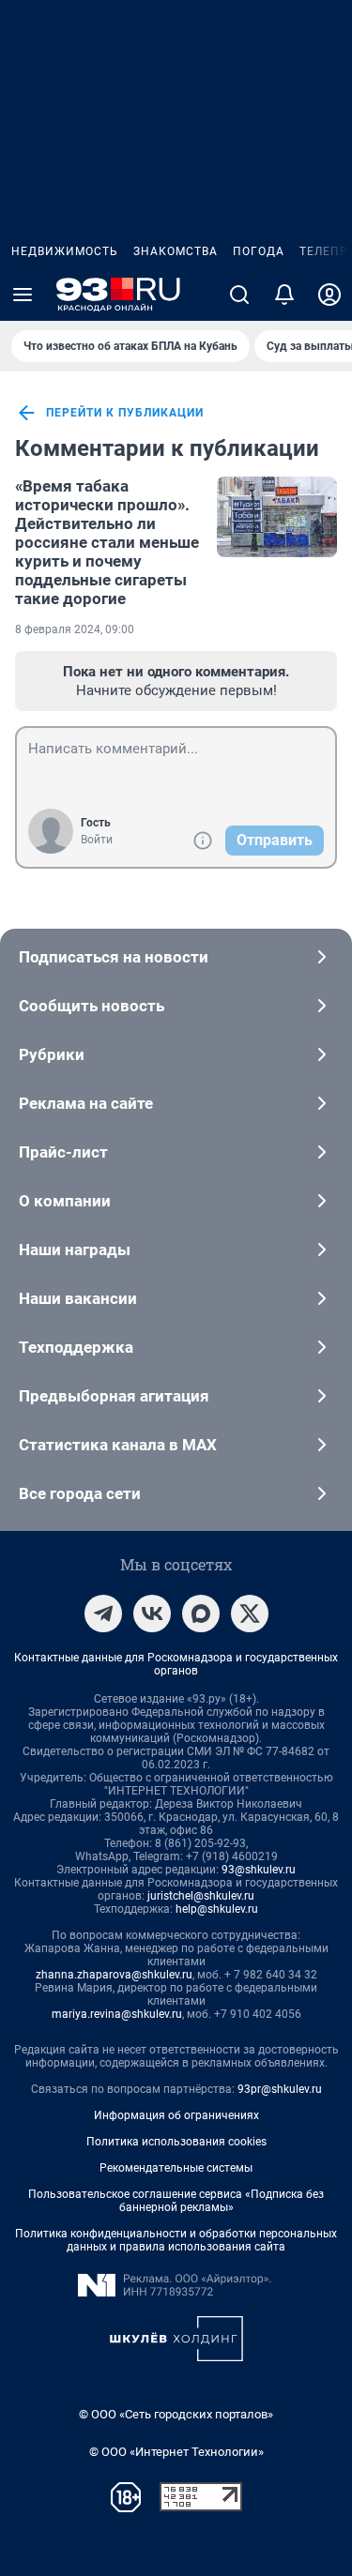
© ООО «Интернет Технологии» (176, 2452)
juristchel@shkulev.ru (201, 1896)
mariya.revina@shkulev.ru (117, 2014)
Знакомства (176, 251)
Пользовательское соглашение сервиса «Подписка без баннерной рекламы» (176, 2201)
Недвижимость (65, 251)
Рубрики (52, 1054)
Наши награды (75, 1250)
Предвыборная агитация (114, 1396)
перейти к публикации (125, 413)
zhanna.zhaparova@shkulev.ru (114, 1975)
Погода (259, 251)
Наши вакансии (78, 1298)
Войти (97, 840)
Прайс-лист (63, 1152)
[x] (250, 1614)
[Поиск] (239, 295)
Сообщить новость (92, 1006)
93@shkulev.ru (259, 1870)
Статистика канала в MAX (118, 1445)
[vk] (152, 1614)
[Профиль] (329, 295)
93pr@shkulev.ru (280, 2089)
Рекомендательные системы (176, 2168)
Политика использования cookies (176, 2142)
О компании (65, 1201)
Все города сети (80, 1493)
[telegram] (103, 1614)
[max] (201, 1614)
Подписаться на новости (114, 957)
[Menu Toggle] (23, 295)
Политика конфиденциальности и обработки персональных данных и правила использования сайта (176, 2240)
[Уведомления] (284, 295)
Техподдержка (76, 1347)
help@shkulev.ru (217, 1909)
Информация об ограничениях (176, 2115)
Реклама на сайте (86, 1103)
